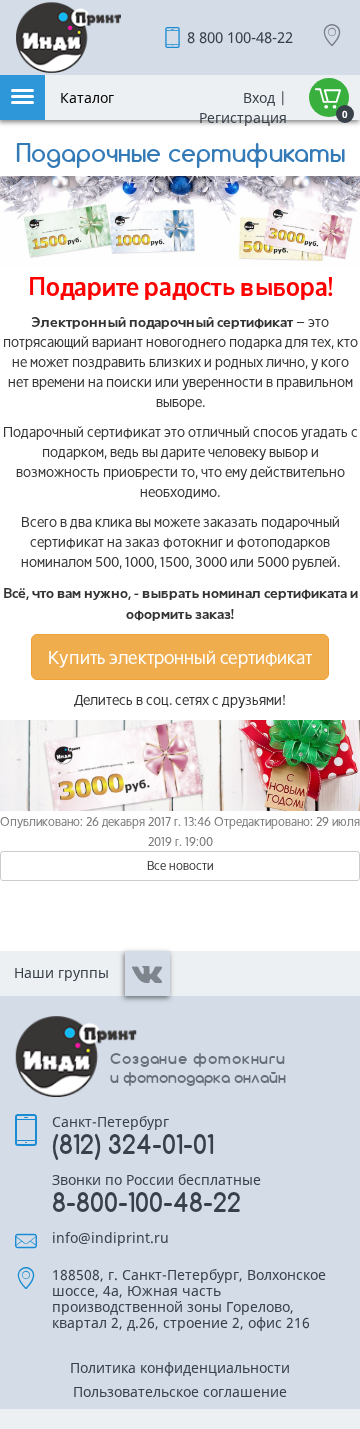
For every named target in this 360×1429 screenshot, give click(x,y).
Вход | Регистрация (241, 107)
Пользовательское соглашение (180, 1393)
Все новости (180, 865)
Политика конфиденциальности (180, 1369)
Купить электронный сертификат (180, 657)
